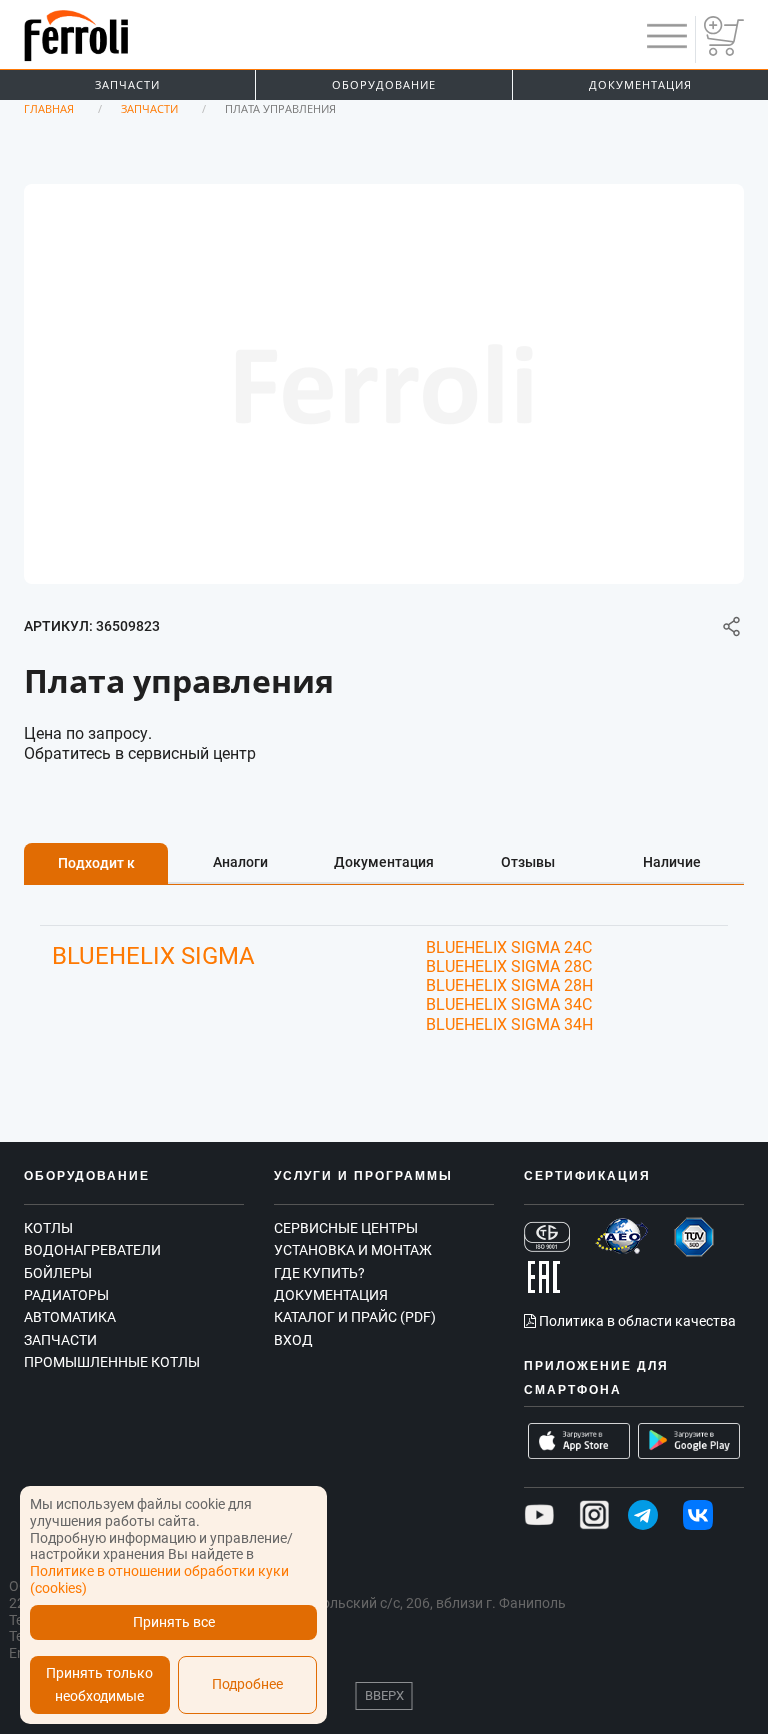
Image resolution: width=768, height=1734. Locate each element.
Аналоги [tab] (240, 862)
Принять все (174, 1622)
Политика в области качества (636, 1321)
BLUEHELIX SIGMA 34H (509, 1024)
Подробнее (247, 1684)
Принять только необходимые (99, 1685)
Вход (293, 1340)
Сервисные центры (346, 1228)
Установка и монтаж (353, 1250)
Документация (640, 84)
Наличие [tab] (672, 862)
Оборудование (384, 84)
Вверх (384, 1695)
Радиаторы (66, 1295)
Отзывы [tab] (528, 862)
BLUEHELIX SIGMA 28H (509, 985)
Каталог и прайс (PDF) (355, 1317)
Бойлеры (58, 1273)
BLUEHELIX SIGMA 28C (509, 966)
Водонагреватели (92, 1250)
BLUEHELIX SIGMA (153, 956)
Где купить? (319, 1273)
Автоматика (70, 1317)
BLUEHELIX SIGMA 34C (509, 1004)
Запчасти (127, 84)
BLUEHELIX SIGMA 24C (509, 947)
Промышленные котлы (112, 1362)
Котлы (48, 1228)
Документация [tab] (384, 862)
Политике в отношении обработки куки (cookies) (159, 1579)
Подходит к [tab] (96, 863)
